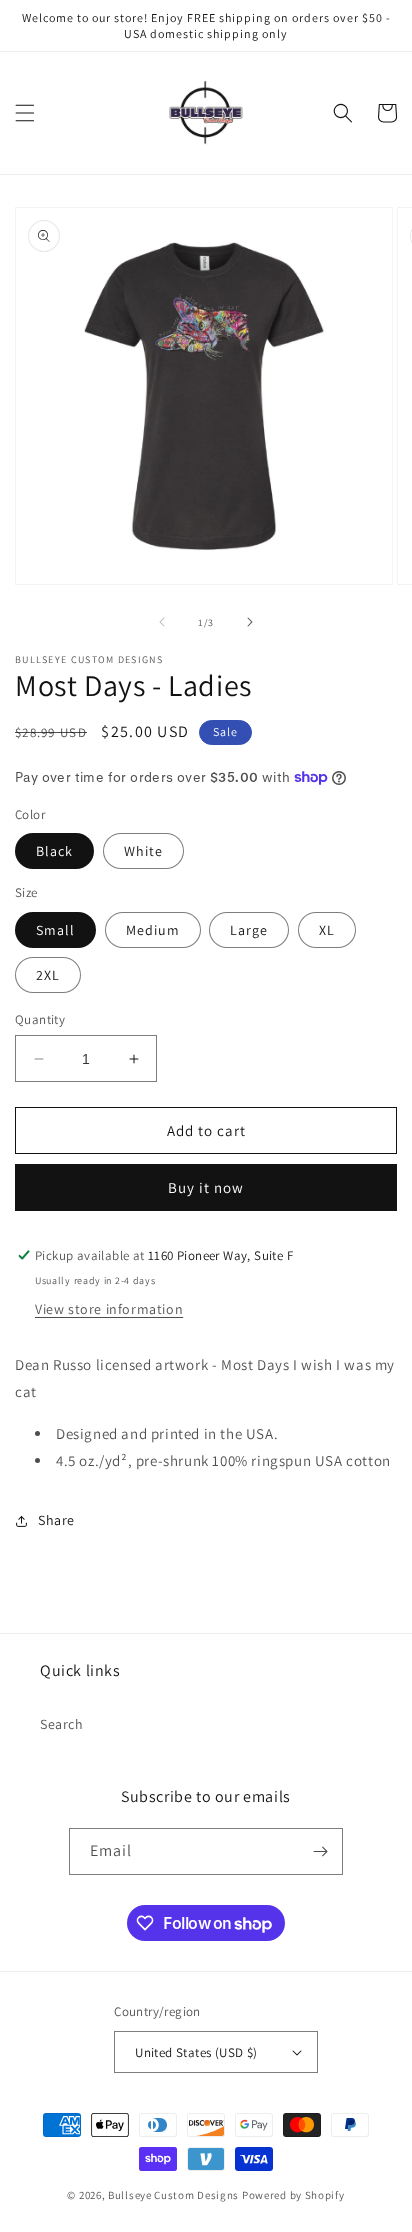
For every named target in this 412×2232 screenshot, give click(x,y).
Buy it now (206, 1187)
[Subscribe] (320, 1851)
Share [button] (56, 1520)
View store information (109, 1309)
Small (55, 930)
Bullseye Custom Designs (173, 2195)
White (143, 851)
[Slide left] (162, 622)
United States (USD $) (196, 2052)
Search (62, 1724)
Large (249, 930)
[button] (25, 113)
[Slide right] (250, 622)
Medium (153, 930)
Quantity (40, 1019)
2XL (48, 975)
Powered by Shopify (293, 2195)
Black (54, 851)
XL (327, 930)
